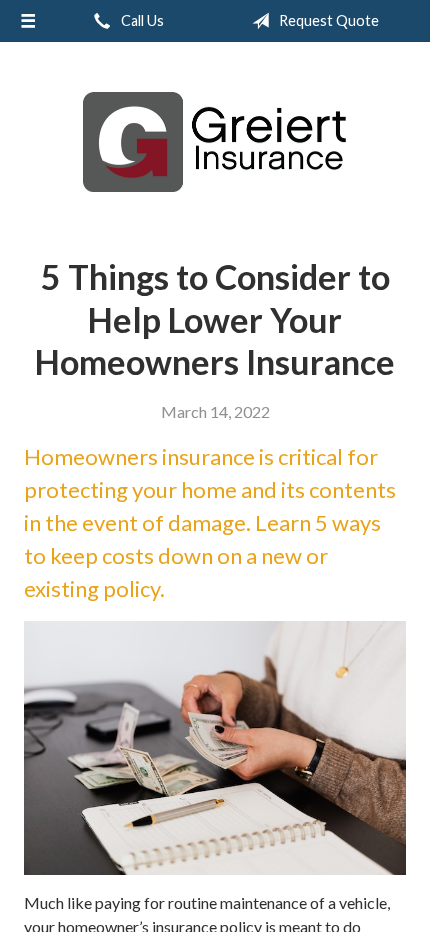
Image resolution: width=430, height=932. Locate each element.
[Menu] (28, 21)
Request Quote (327, 20)
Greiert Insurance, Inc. (215, 142)
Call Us (141, 20)
